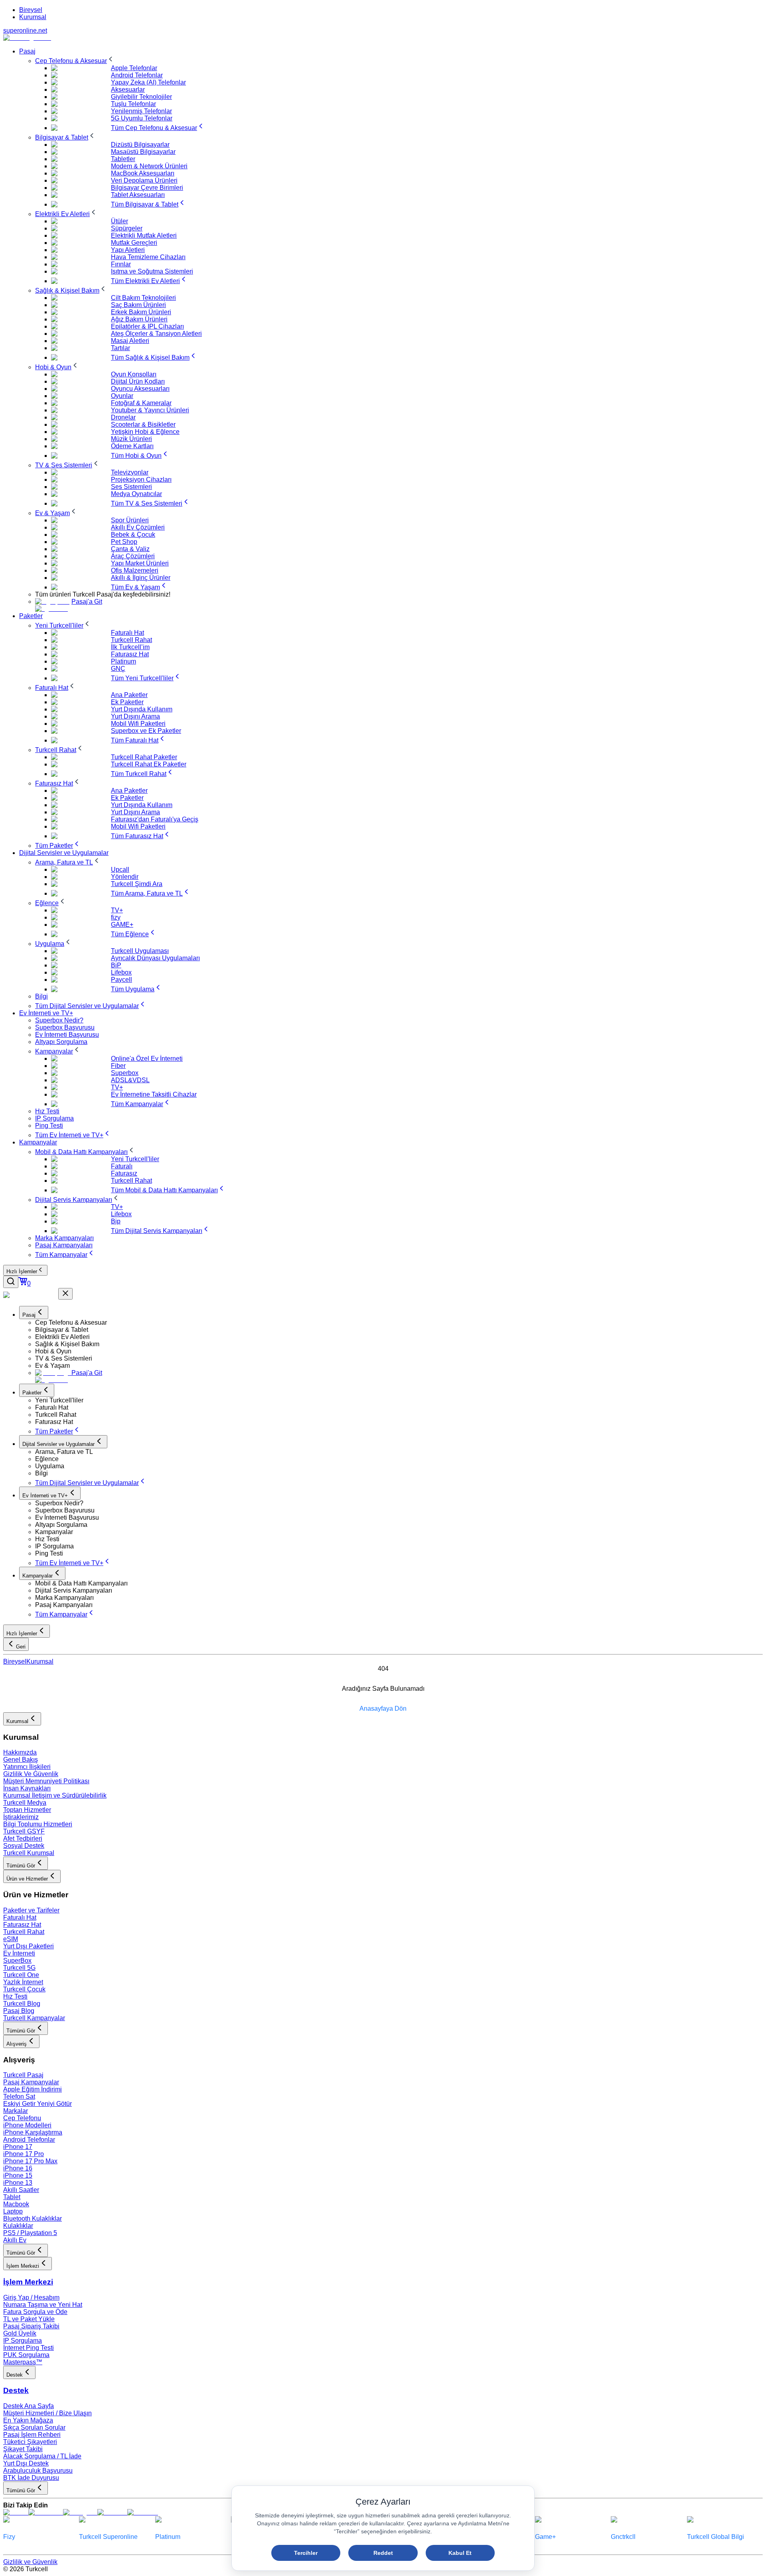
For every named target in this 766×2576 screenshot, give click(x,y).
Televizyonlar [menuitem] (130, 472)
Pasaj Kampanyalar (31, 2082)
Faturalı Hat (20, 1917)
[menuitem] (75, 61)
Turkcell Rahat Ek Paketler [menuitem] (149, 764)
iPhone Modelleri (27, 2125)
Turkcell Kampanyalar (34, 2018)
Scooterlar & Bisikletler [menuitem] (143, 424)
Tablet (12, 2197)
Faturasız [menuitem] (124, 1173)
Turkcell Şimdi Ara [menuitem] (137, 884)
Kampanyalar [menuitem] (38, 1142)
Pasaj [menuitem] (27, 51)
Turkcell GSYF (24, 1831)
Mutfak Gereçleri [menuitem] (134, 243)
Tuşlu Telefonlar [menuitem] (133, 104)
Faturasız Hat (22, 1925)
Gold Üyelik (20, 2333)
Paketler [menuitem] (31, 616)
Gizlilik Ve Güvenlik (31, 1774)
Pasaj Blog (19, 2011)
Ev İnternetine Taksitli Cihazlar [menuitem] (154, 1094)
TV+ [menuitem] (117, 910)
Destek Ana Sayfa (29, 2406)
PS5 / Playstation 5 (30, 2233)
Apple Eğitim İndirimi (33, 2089)
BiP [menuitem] (116, 965)
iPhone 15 (18, 2175)
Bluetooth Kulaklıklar (33, 2219)
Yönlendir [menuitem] (125, 877)
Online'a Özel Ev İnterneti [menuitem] (147, 1059)
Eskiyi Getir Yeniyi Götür (38, 2104)
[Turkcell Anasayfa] (27, 38)
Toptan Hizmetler (27, 1810)
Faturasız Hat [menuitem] (130, 654)
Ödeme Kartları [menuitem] (132, 446)
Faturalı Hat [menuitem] (127, 633)
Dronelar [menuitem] (123, 417)
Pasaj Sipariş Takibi (31, 2326)
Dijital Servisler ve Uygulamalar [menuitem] (64, 853)
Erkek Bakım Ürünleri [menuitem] (141, 312)
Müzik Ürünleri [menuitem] (131, 439)
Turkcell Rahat (24, 1932)
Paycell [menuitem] (121, 980)
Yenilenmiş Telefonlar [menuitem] (141, 111)
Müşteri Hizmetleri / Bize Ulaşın (47, 2413)
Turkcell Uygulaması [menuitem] (140, 951)
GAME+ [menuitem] (122, 925)
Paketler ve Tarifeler (31, 1910)
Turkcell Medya (25, 1803)
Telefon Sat (19, 2096)
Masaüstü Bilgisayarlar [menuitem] (143, 152)
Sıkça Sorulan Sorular (34, 2427)
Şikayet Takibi (23, 2449)
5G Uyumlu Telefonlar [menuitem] (142, 118)
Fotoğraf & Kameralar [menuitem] (141, 403)
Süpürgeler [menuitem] (127, 228)
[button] (399, 1323)
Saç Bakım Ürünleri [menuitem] (138, 305)
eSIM (11, 1939)
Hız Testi (15, 1996)
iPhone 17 (18, 2147)
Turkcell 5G (19, 1968)
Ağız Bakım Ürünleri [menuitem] (139, 319)
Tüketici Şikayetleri (30, 2442)
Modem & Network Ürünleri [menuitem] (149, 166)
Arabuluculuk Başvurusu (38, 2471)
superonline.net (25, 31)
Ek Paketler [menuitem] (127, 702)
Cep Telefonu (22, 2118)
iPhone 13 (18, 2183)
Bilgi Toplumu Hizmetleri (38, 1824)
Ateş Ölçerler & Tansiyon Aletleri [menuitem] (156, 334)
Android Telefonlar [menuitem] (137, 75)
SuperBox (17, 1961)
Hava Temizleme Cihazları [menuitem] (148, 257)
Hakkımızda (20, 1752)
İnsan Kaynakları (27, 1788)
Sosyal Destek (24, 1846)
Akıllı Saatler (21, 2190)
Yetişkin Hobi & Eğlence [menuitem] (145, 432)
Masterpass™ (23, 2362)
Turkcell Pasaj (23, 2075)
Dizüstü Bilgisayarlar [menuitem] (140, 145)
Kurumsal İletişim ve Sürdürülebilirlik (55, 1795)
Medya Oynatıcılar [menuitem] (136, 494)
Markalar (16, 2111)
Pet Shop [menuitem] (124, 542)
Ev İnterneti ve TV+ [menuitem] (46, 1013)
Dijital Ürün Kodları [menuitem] (138, 381)
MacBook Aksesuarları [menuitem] (143, 173)
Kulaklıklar (18, 2226)
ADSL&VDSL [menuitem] (130, 1080)
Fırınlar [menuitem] (121, 264)
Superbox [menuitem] (125, 1073)
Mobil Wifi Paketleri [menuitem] (138, 724)
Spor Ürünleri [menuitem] (130, 520)
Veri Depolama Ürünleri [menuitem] (144, 180)
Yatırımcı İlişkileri (27, 1767)
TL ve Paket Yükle (29, 2319)
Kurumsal (33, 17)
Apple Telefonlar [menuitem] (134, 68)
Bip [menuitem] (116, 1221)
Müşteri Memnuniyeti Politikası (46, 1781)
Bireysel (31, 10)
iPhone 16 (18, 2168)
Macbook (16, 2204)
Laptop (13, 2211)
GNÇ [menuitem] (118, 669)
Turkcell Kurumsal (29, 1853)
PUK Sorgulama (26, 2355)
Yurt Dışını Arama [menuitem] (135, 716)
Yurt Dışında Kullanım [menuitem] (142, 709)
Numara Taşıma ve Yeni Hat (43, 2305)
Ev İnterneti (19, 1953)
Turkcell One (21, 1975)
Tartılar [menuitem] (120, 348)
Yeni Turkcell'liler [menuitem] (135, 1159)
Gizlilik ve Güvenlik (30, 2562)
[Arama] (11, 1282)
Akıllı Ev (15, 2240)
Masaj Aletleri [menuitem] (130, 341)
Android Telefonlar (29, 2140)
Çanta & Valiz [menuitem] (130, 549)
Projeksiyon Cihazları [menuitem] (141, 480)
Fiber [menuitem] (118, 1066)
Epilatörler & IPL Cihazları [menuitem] (147, 326)
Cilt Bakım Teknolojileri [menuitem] (143, 298)
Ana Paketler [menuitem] (129, 695)
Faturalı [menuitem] (122, 1166)
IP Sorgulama (23, 2341)
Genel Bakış (21, 1760)
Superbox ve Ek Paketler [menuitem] (146, 731)
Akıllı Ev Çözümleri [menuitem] (138, 527)
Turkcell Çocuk (24, 1989)
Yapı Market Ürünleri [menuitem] (140, 563)
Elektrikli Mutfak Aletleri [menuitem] (144, 235)
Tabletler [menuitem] (123, 159)
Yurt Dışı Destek (26, 2463)
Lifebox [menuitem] (121, 972)
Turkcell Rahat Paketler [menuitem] (144, 757)
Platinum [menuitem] (123, 661)
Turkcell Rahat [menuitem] (131, 640)
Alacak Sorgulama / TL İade (42, 2456)
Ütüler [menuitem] (119, 221)
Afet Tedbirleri (23, 1838)
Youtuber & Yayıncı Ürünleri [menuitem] (150, 410)
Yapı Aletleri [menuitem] (128, 250)
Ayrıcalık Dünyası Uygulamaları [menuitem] (155, 958)
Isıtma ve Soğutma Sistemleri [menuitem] (152, 271)
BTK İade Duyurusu (31, 2478)
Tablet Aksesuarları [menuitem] (138, 195)
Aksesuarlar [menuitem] (128, 90)
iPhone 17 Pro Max (30, 2161)
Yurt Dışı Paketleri (29, 1946)
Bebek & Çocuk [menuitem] (133, 535)
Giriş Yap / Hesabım (31, 2297)
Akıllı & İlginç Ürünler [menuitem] (141, 578)
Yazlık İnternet (23, 1982)
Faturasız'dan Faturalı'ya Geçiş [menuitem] (155, 819)
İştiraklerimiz (21, 1817)
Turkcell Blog (22, 2004)
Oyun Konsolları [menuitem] (134, 374)
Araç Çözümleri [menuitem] (133, 556)
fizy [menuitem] (116, 917)
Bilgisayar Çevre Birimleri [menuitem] (147, 188)
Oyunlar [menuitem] (122, 396)
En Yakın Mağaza (28, 2420)
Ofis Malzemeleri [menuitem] (135, 570)
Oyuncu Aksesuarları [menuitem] (140, 389)
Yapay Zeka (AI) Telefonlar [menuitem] (148, 82)
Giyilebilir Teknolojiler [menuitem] (141, 97)
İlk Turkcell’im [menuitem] (130, 647)
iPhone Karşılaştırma (33, 2132)
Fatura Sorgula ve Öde (35, 2312)
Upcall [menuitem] (120, 869)
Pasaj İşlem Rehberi (32, 2435)
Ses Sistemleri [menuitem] (131, 487)
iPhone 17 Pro (24, 2154)
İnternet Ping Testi (29, 2348)
